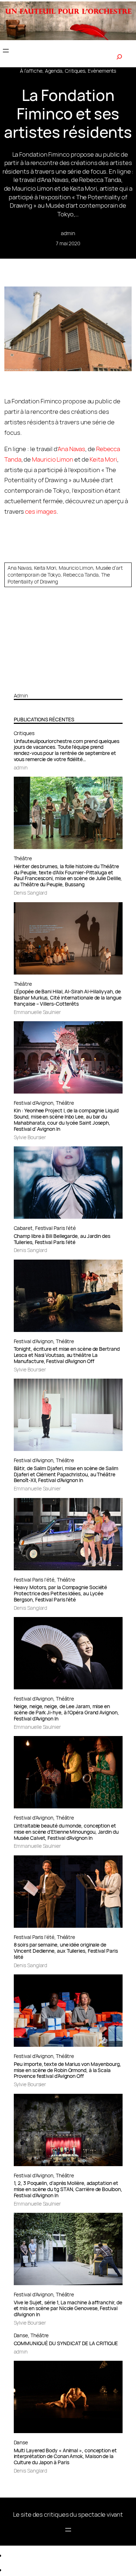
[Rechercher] (119, 57)
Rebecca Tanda (81, 575)
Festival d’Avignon (34, 1103)
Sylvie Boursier (30, 1137)
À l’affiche (31, 71)
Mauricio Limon (53, 459)
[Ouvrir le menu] (6, 51)
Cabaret (23, 1228)
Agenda (54, 71)
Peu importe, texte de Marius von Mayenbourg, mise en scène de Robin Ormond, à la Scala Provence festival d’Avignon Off (67, 2070)
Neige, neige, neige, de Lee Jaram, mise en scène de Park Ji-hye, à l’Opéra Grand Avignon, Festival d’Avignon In (66, 1713)
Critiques (75, 71)
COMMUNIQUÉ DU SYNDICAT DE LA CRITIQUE (66, 2344)
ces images (41, 511)
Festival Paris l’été (55, 1228)
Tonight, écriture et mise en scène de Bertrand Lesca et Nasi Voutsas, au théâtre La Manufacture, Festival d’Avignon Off (67, 1355)
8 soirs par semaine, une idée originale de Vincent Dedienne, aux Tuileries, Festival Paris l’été (66, 1951)
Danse (21, 2335)
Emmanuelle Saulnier (37, 1012)
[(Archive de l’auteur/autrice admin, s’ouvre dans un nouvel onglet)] (68, 684)
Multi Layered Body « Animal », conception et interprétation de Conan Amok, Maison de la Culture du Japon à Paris (65, 2457)
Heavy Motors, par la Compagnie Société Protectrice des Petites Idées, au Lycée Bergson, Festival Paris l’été (61, 1594)
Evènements (102, 71)
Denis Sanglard (31, 893)
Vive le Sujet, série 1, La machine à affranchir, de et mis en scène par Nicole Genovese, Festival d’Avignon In (68, 2309)
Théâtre (23, 858)
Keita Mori (103, 459)
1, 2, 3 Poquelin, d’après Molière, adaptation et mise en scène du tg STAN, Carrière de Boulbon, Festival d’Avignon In (68, 2189)
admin (68, 233)
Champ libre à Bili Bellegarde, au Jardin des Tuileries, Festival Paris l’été (62, 1239)
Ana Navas (71, 449)
